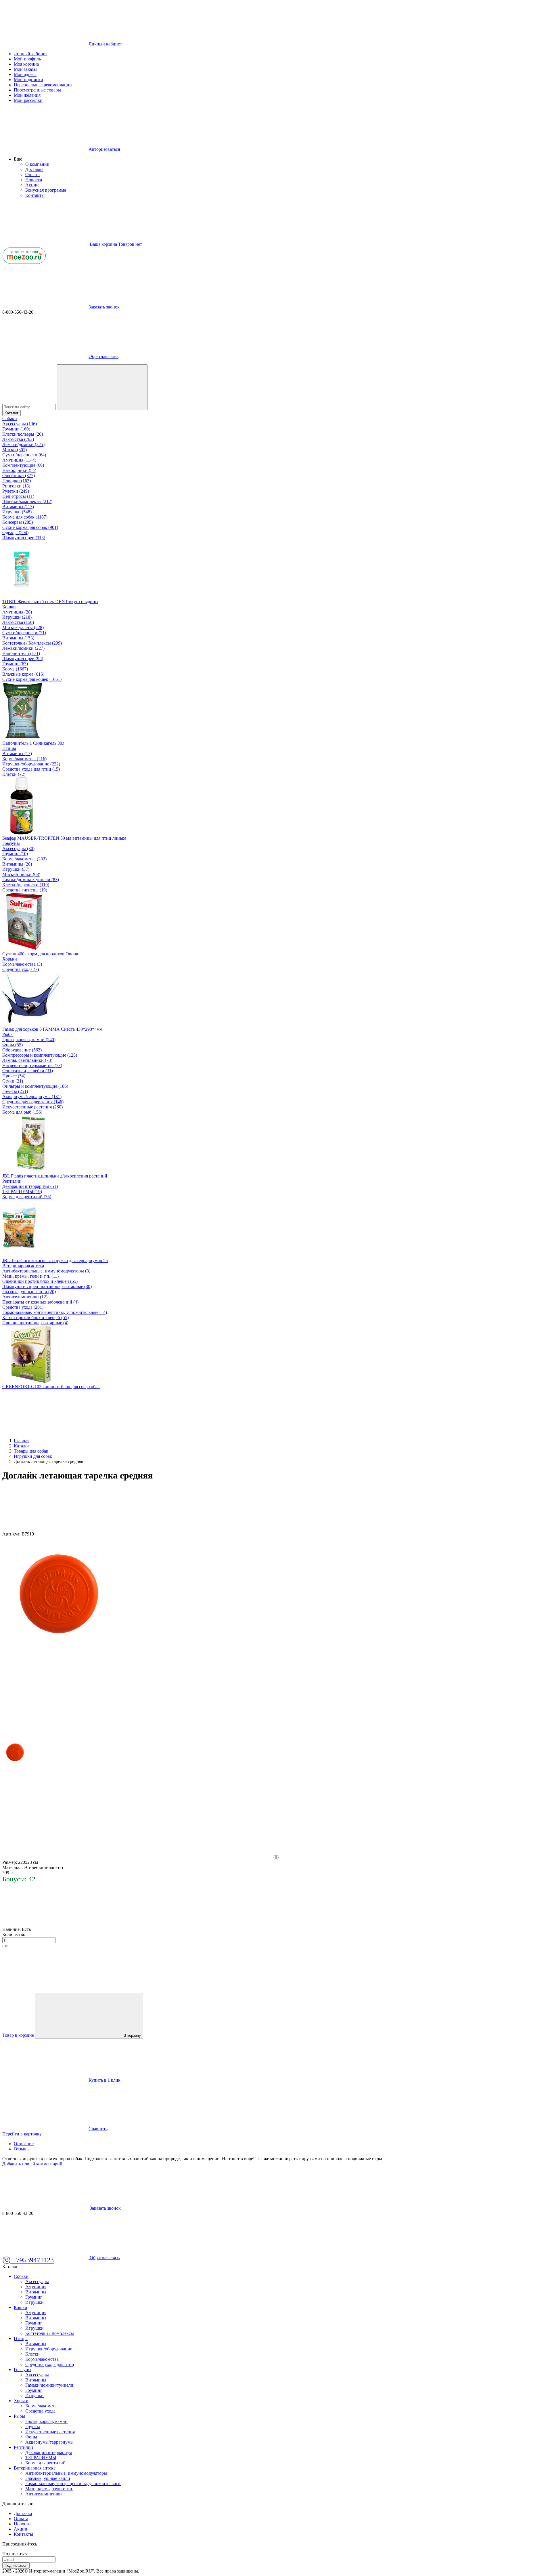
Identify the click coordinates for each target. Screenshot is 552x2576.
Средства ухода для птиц (50, 2364)
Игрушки (34, 2302)
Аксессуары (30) (18, 848)
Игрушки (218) (17, 617)
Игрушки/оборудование (49, 2349)
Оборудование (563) (22, 1050)
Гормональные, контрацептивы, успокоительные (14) (55, 1312)
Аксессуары (37, 2281)
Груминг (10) (15, 854)
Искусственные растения (50, 2432)
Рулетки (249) (16, 491)
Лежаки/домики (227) (23, 648)
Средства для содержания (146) (33, 1102)
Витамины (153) (18, 638)
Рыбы (8, 1034)
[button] (18, 159)
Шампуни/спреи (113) (24, 538)
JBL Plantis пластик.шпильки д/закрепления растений (55, 1176)
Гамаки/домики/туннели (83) (31, 880)
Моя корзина (26, 64)
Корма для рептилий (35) (27, 1197)
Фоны (31, 2437)
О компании (37, 164)
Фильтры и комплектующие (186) (35, 1086)
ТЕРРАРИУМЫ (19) (22, 1191)
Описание (24, 2144)
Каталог (11, 413)
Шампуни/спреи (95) (23, 659)
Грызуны (11, 843)
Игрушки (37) (16, 869)
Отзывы (22, 2149)
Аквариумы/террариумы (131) (32, 1096)
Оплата (32, 175)
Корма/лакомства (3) (22, 964)
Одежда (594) (15, 532)
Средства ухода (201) (23, 1307)
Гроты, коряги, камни (46, 2421)
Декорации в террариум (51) (30, 1186)
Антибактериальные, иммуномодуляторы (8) (46, 1271)
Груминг (34, 2297)
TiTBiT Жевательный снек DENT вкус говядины (50, 602)
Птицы (9, 748)
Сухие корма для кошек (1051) (32, 679)
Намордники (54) (19, 470)
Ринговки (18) (16, 486)
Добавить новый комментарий (32, 2164)
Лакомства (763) (18, 439)
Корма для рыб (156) (22, 1112)
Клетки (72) (14, 774)
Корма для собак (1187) (25, 517)
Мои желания (27, 95)
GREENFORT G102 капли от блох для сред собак (51, 1387)
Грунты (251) (15, 1091)
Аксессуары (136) (20, 424)
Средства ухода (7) (21, 969)
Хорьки (10, 959)
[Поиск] (102, 387)
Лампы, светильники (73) (27, 1060)
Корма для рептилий (45, 2463)
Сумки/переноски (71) (24, 633)
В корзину (132, 2035)
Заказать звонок (104, 307)
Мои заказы (25, 69)
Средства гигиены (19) (25, 890)
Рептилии (12, 1181)
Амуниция (36, 2287)
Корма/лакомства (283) (24, 859)
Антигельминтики (44, 2494)
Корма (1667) (15, 669)
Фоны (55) (13, 1045)
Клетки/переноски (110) (26, 885)
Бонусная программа (46, 190)
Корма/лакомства (42, 2359)
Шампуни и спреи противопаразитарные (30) (47, 1286)
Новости (34, 180)
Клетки (32, 2354)
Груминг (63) (15, 664)
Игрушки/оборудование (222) (31, 764)
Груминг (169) (16, 429)
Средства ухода (40, 2411)
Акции (32, 185)
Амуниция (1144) (19, 460)
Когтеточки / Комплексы (50, 2333)
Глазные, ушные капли (48, 2478)
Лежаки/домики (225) (23, 444)
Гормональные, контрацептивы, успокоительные (73, 2483)
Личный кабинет (30, 54)
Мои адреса (25, 74)
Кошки (9, 607)
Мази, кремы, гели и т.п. (49, 2489)
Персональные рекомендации (43, 85)
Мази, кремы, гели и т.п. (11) (30, 1276)
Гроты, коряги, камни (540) (29, 1040)
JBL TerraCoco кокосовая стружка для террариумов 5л (55, 1261)
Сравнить (98, 2129)
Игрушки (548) (17, 512)
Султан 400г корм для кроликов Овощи (41, 954)
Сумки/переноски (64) (24, 455)
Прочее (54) (14, 1076)
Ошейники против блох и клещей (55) (40, 1281)
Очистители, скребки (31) (28, 1071)
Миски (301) (15, 450)
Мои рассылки (28, 100)
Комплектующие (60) (23, 465)
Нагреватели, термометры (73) (32, 1065)
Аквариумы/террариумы (49, 2442)
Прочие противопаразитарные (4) (35, 1323)
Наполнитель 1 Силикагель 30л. (34, 743)
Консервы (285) (18, 522)
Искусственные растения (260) (32, 1107)
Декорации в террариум (49, 2452)
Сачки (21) (13, 1081)
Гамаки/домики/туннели (49, 2385)
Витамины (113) (18, 507)
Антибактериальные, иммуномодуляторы (66, 2473)
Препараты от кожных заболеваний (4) (40, 1302)
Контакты (35, 195)
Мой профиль (27, 59)
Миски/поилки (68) (21, 874)
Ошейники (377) (19, 476)
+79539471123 (32, 2260)
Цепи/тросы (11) (18, 496)
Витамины (36, 2292)
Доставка (34, 169)
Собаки (10, 419)
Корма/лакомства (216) (24, 759)
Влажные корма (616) (23, 674)
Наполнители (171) (21, 653)
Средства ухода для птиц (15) (31, 769)
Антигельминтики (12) (25, 1297)
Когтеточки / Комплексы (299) (32, 643)
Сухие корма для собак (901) (30, 527)
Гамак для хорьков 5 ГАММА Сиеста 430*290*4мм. (53, 1029)
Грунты (33, 2427)
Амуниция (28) (17, 612)
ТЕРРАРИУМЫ (41, 2458)
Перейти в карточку (22, 2134)
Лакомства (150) (18, 622)
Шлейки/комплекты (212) (27, 501)
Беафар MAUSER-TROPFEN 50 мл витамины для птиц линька (64, 838)
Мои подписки (28, 80)
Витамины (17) (17, 753)
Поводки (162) (17, 481)
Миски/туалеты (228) (23, 627)
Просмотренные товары (37, 90)
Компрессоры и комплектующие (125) (40, 1055)
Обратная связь (103, 356)
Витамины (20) (17, 864)
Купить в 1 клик (105, 2080)
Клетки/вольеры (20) (23, 434)
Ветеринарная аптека (23, 1266)
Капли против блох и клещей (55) (36, 1317)
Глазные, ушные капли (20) (29, 1292)
